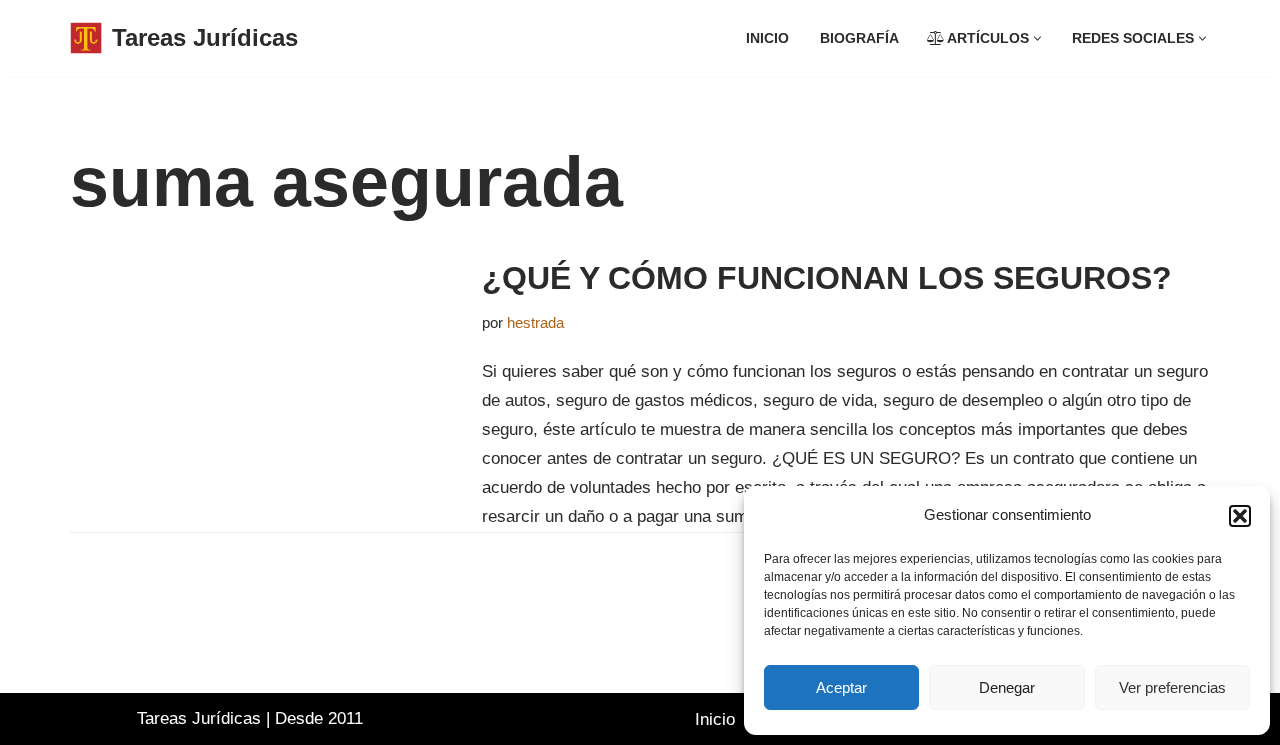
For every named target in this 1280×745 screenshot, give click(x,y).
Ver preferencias (1172, 687)
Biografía (859, 38)
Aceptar (841, 687)
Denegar (1007, 687)
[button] (1240, 516)
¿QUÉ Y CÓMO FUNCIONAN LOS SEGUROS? (827, 278)
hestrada (535, 322)
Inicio (767, 38)
